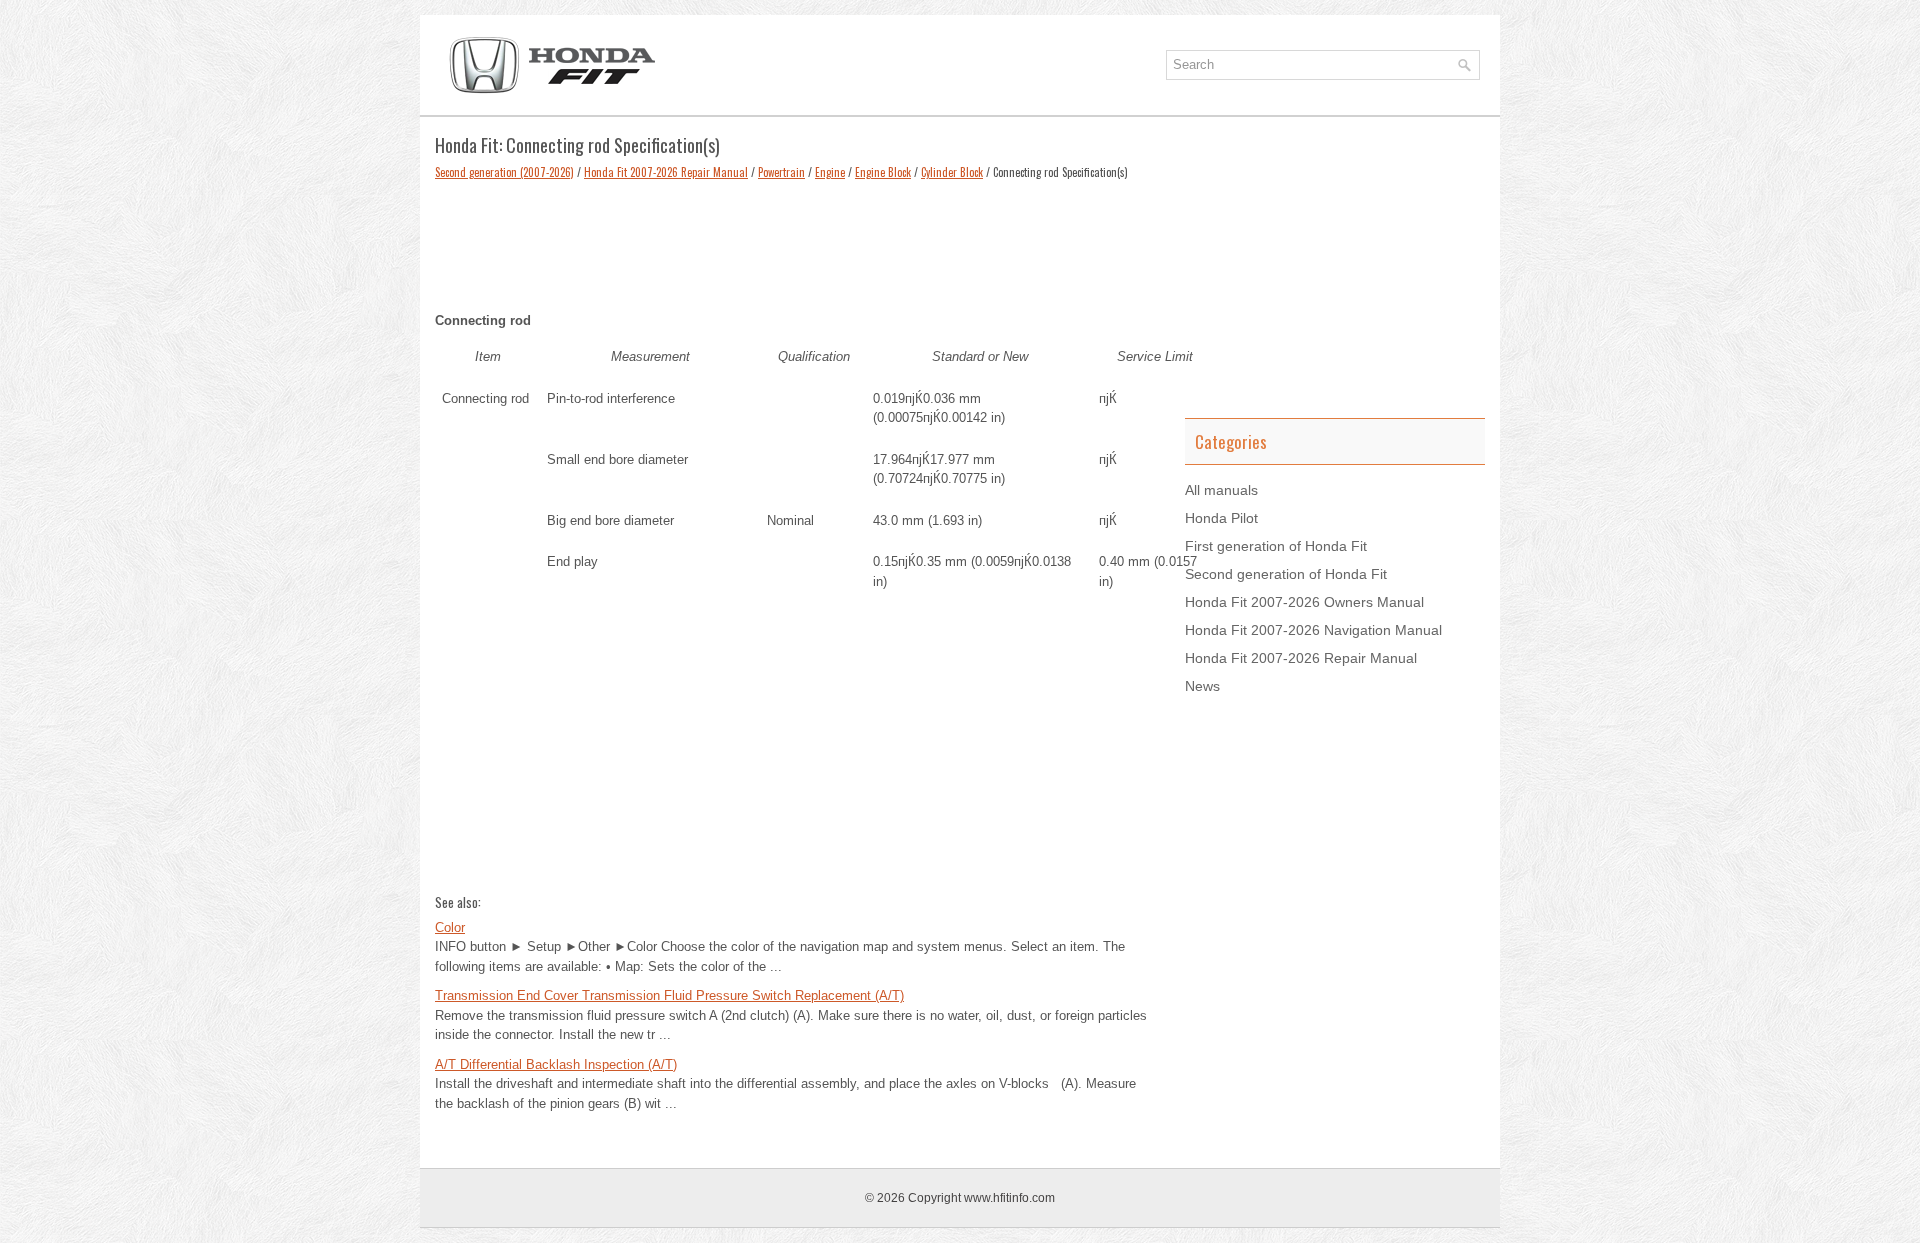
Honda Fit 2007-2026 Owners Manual (1304, 602)
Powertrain (781, 172)
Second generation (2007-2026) (504, 172)
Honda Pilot (1221, 518)
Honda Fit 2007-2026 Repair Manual (666, 172)
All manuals (1221, 490)
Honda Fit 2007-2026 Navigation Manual (1313, 630)
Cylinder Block (952, 172)
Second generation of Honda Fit (1286, 574)
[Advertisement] (795, 241)
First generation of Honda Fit (1276, 546)
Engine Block (883, 172)
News (1202, 686)
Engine (830, 172)
